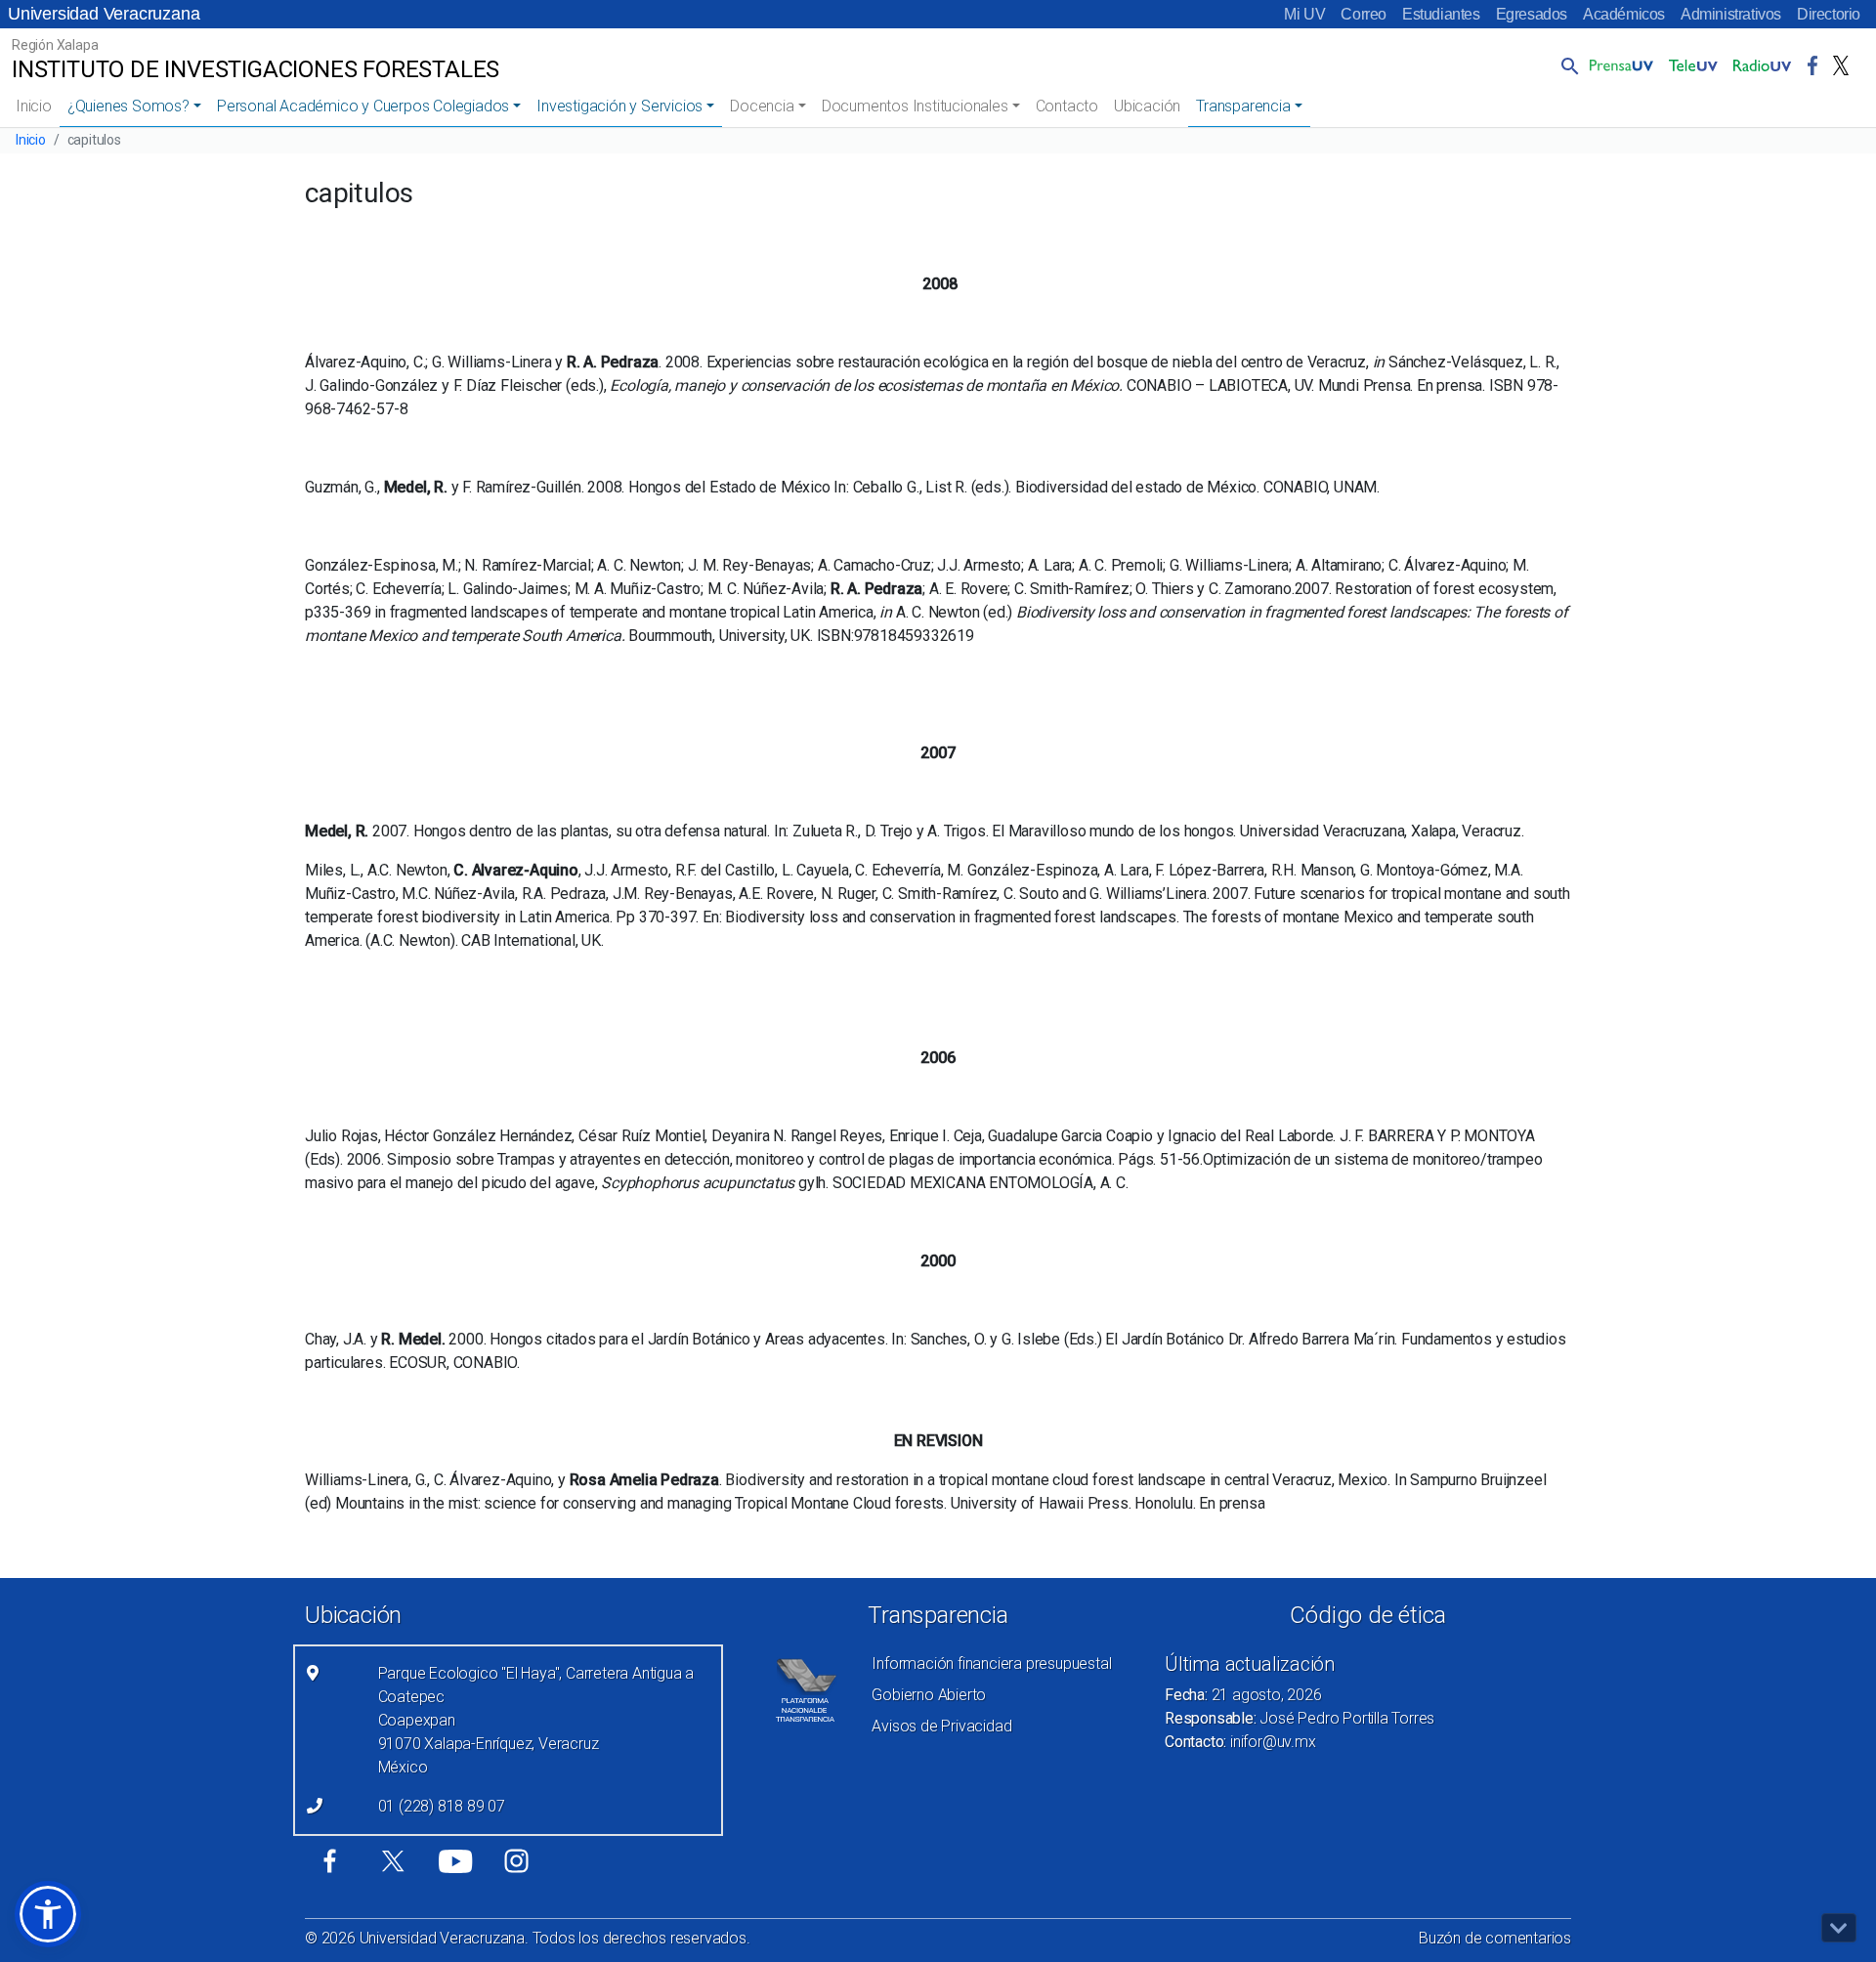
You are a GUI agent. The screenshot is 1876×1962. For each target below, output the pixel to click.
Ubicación (1147, 106)
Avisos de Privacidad (941, 1726)
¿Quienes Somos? (128, 106)
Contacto (1067, 106)
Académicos (1624, 14)
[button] (1566, 65)
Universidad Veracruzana (104, 14)
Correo (1364, 14)
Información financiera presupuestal (991, 1663)
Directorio (1829, 14)
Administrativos (1731, 14)
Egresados (1532, 14)
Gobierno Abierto (929, 1695)
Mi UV (1304, 14)
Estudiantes (1441, 14)
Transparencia (1243, 106)
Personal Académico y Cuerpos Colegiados (363, 106)
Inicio (34, 106)
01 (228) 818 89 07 (442, 1806)
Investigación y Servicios (619, 106)
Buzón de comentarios (1495, 1938)
